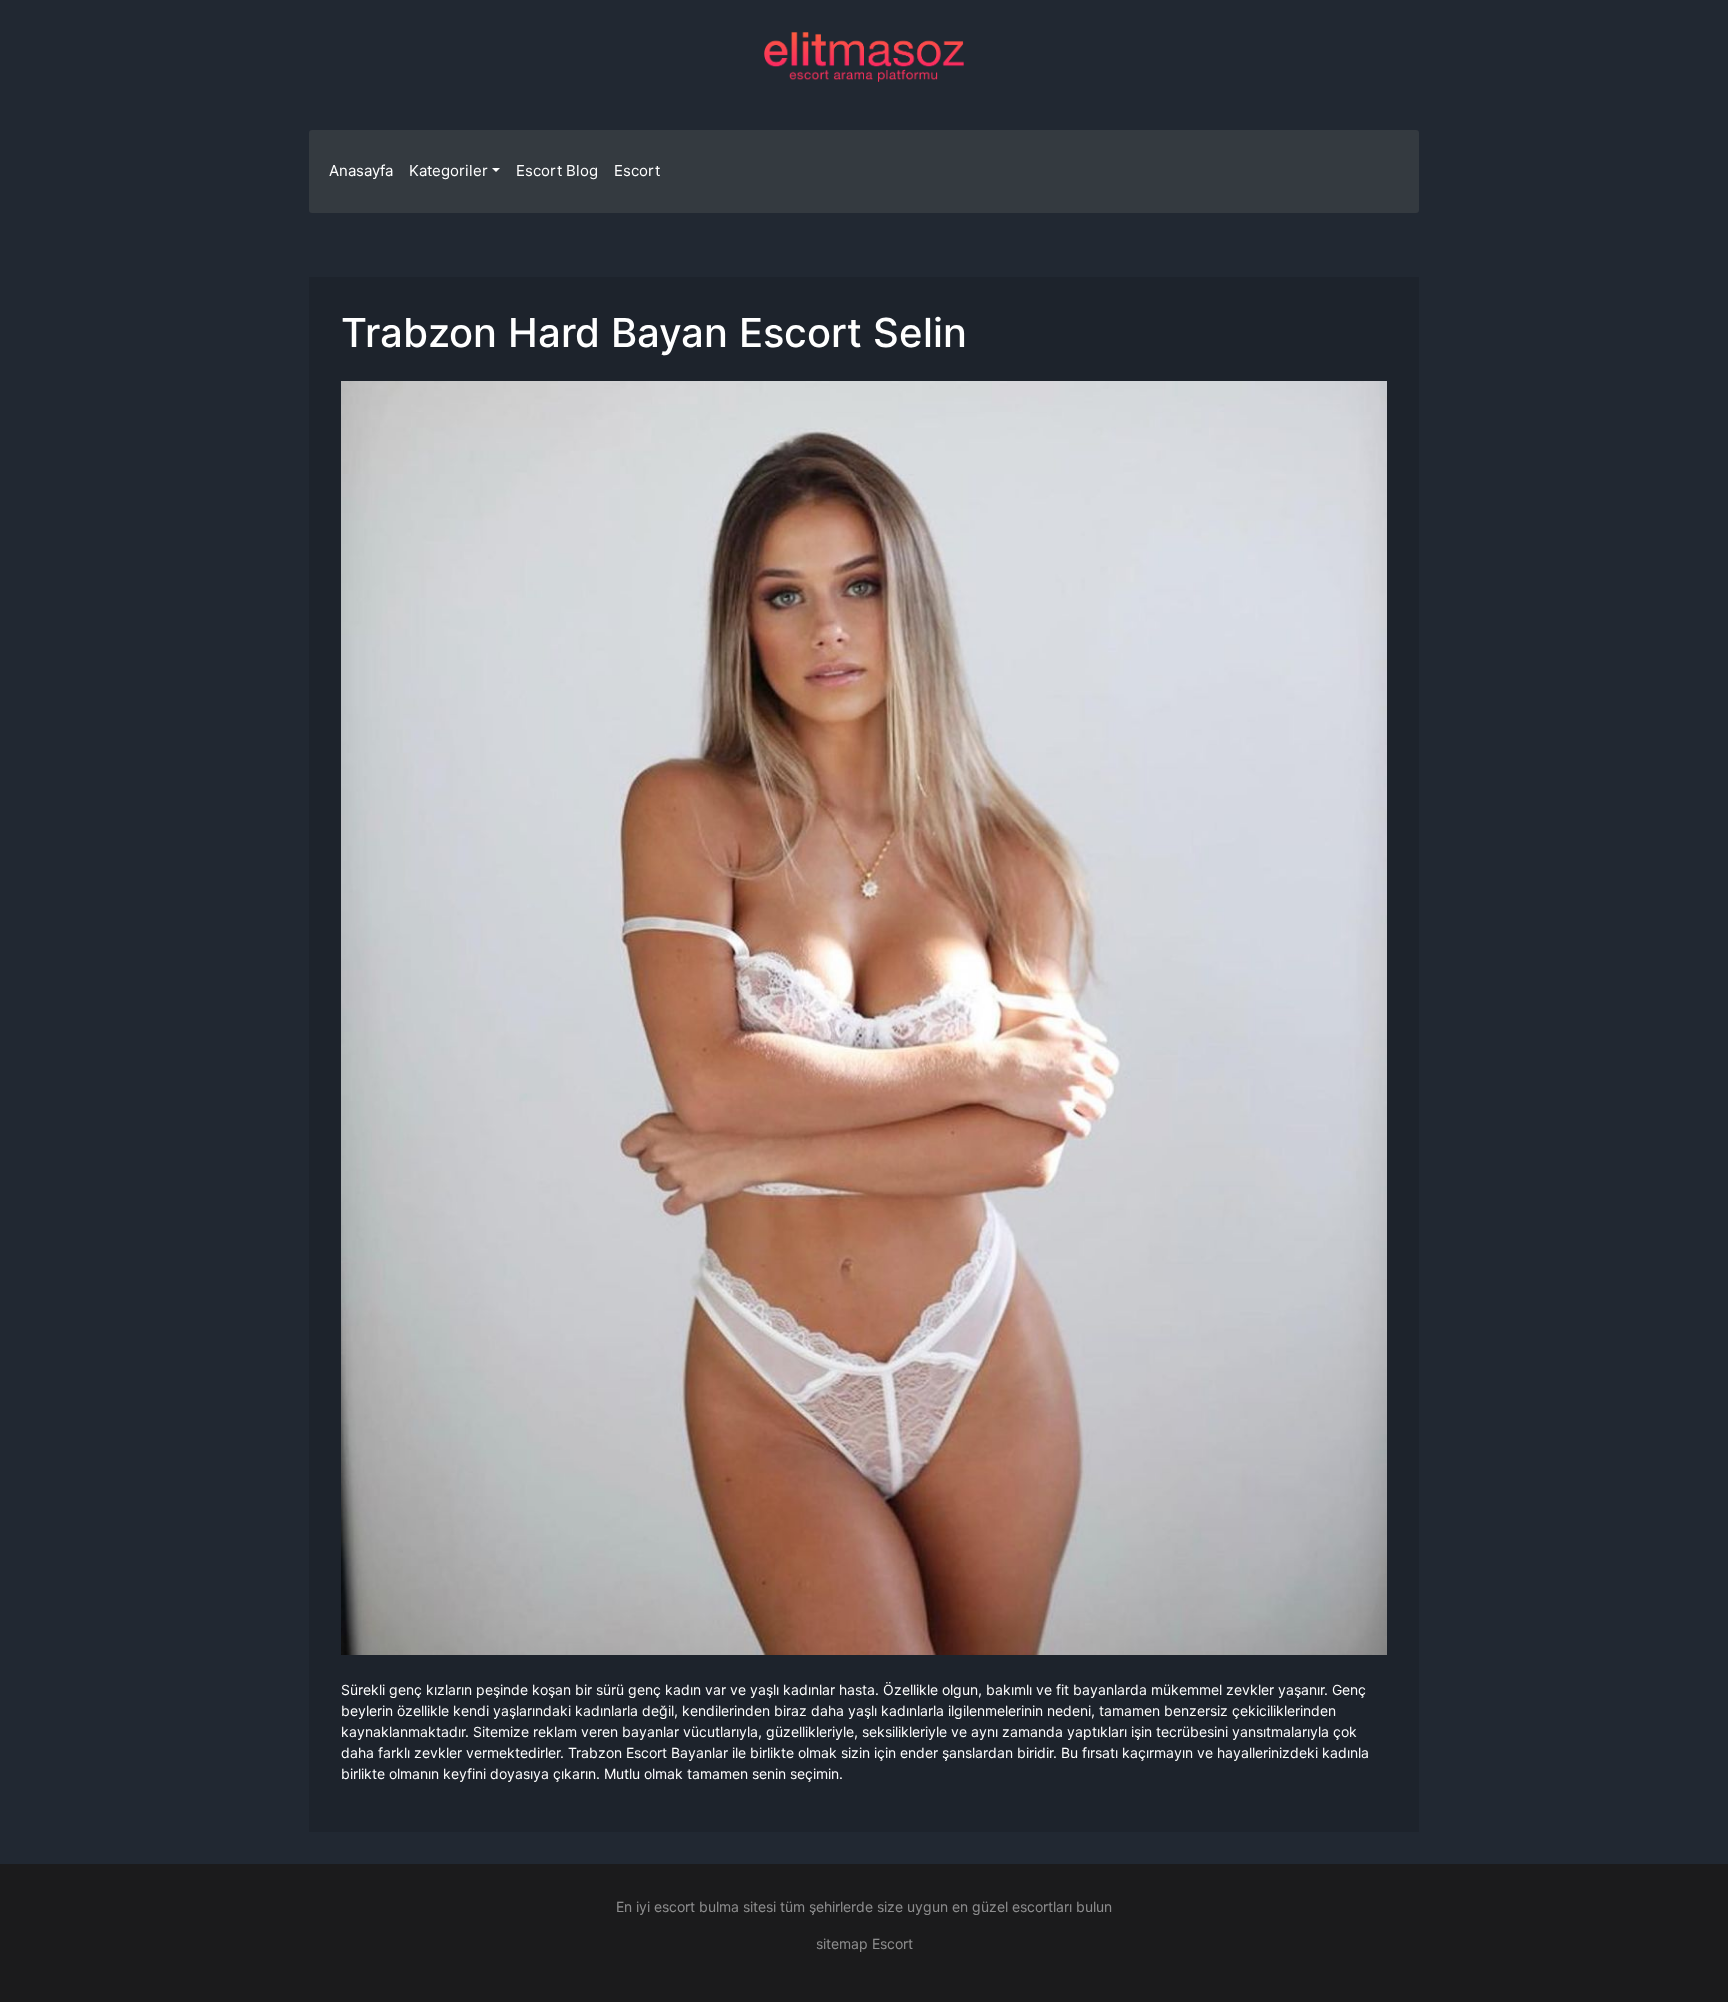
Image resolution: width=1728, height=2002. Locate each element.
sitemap (842, 1943)
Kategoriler (448, 170)
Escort (637, 170)
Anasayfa (361, 170)
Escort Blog (557, 170)
